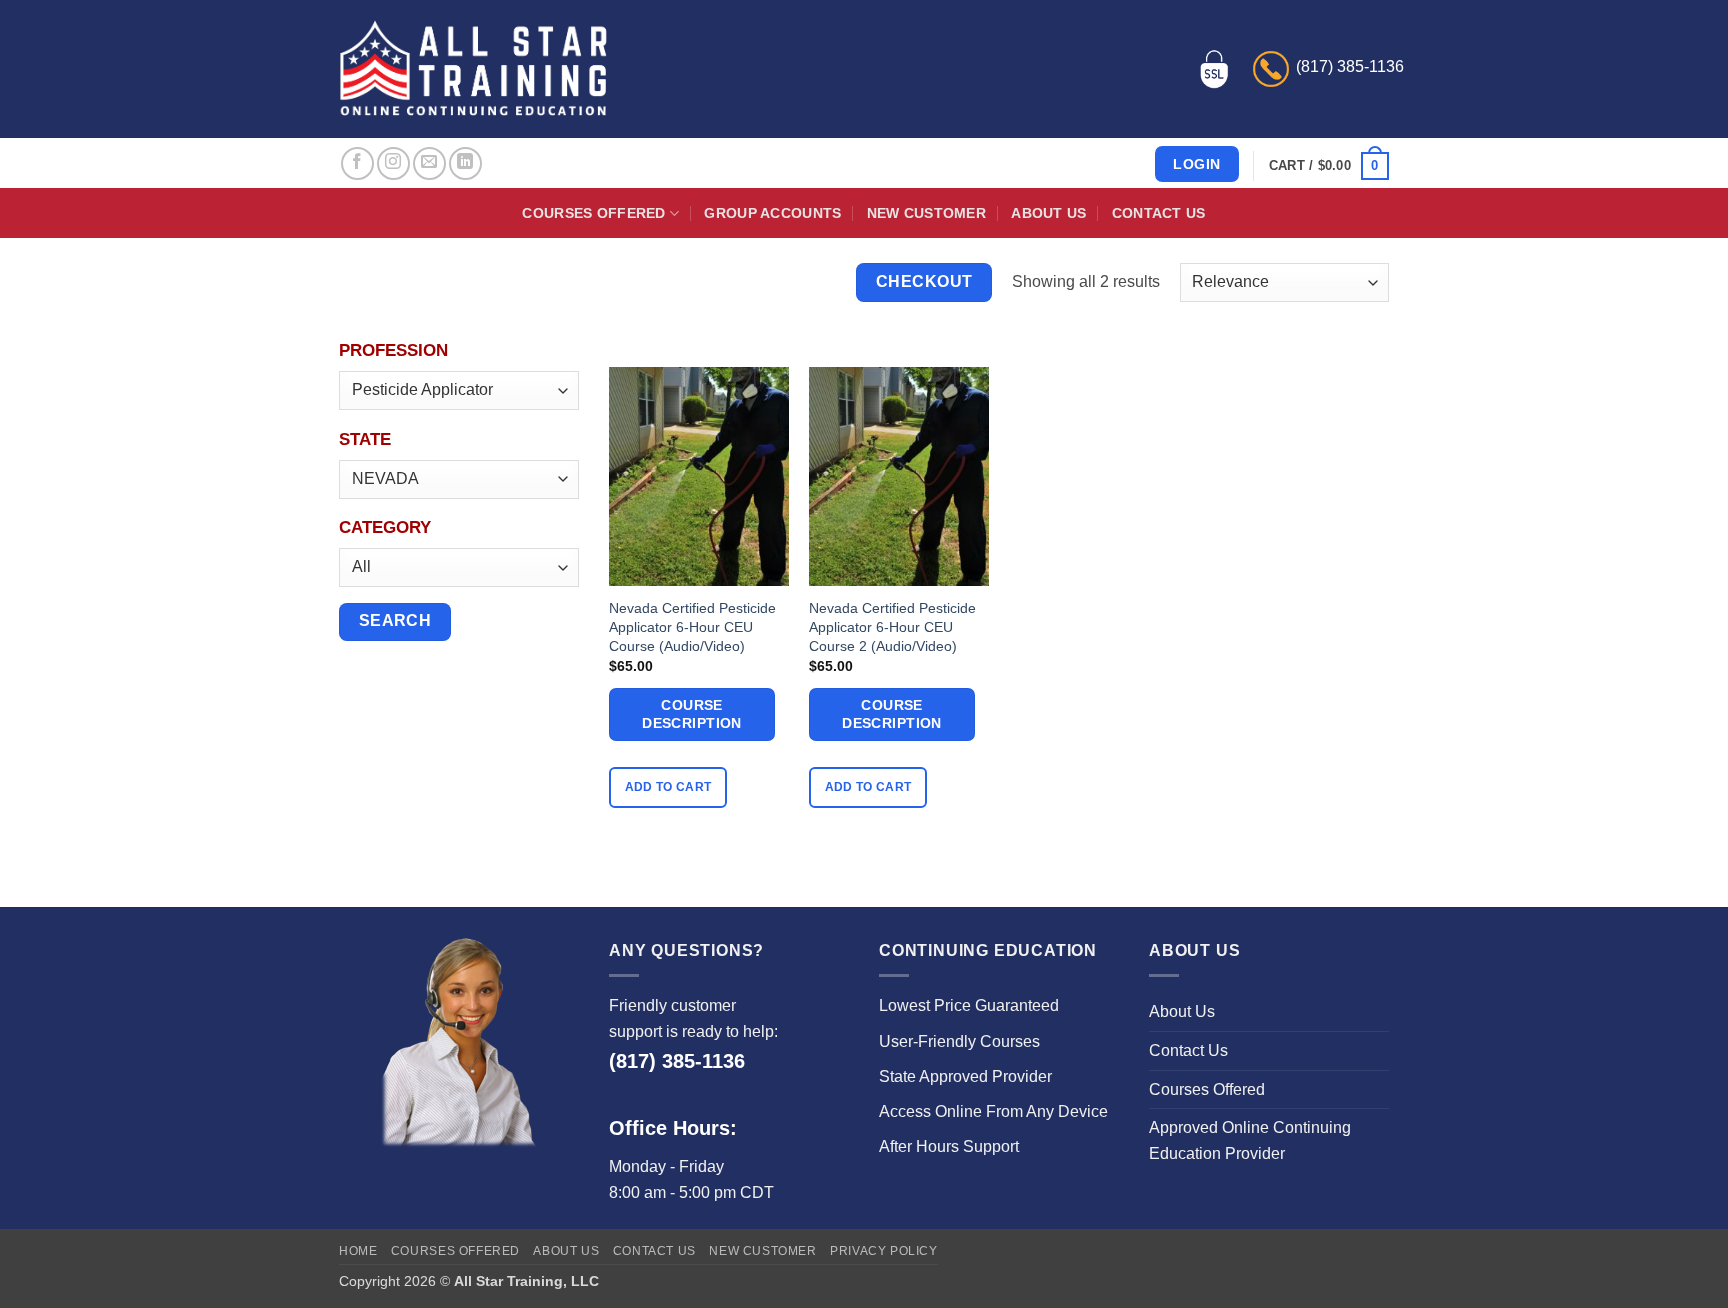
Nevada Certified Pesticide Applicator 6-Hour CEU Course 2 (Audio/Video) (892, 626)
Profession (393, 350)
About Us (1048, 213)
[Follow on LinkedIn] (465, 163)
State (365, 439)
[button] (1329, 166)
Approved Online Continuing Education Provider (1250, 1140)
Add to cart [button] (668, 787)
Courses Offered (593, 213)
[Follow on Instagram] (393, 163)
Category (385, 527)
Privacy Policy (884, 1251)
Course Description (692, 714)
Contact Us (1159, 213)
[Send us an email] (429, 163)
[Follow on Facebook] (357, 163)
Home (358, 1251)
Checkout (924, 281)
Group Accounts (772, 213)
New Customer (926, 213)
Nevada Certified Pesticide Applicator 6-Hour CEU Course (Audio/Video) (692, 626)
